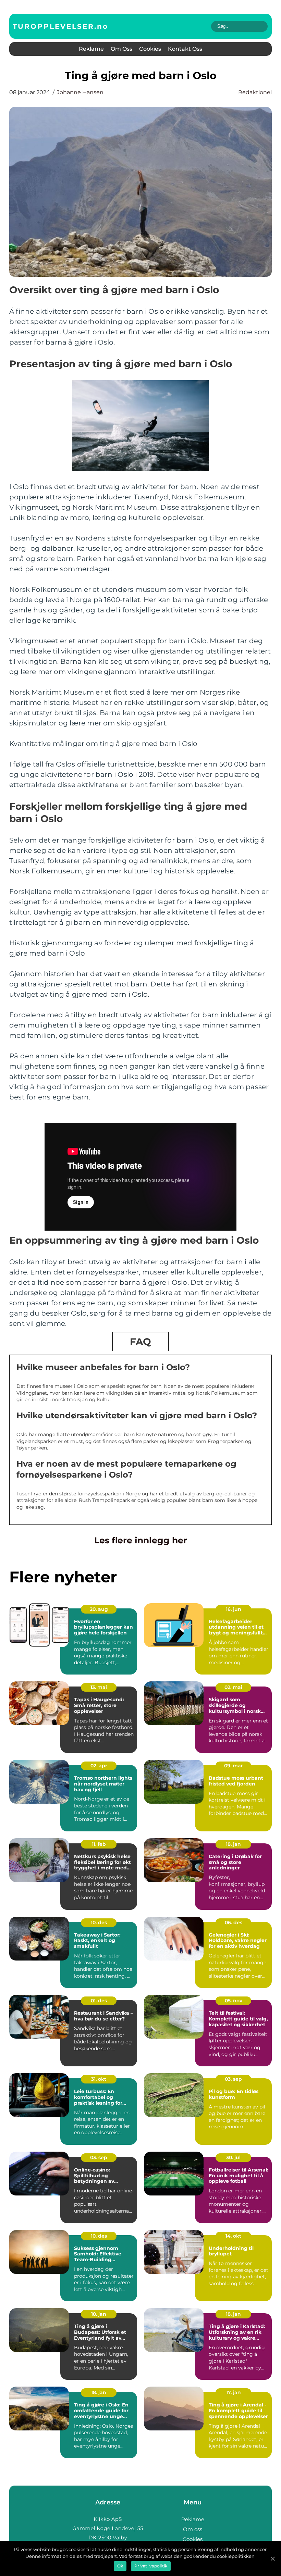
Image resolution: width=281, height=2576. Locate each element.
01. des (99, 2001)
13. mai (99, 1687)
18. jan (233, 1844)
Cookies (150, 49)
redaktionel (255, 92)
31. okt (99, 2079)
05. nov (234, 2001)
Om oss (121, 49)
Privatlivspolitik (151, 2566)
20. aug (99, 1609)
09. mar (234, 1766)
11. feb (99, 1844)
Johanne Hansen (80, 92)
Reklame (91, 49)
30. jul (233, 2157)
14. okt (233, 2236)
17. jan (234, 2392)
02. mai (233, 1687)
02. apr (99, 1766)
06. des (234, 1922)
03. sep (233, 2079)
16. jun (234, 1609)
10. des (99, 1922)
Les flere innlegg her (141, 1540)
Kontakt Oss (185, 49)
